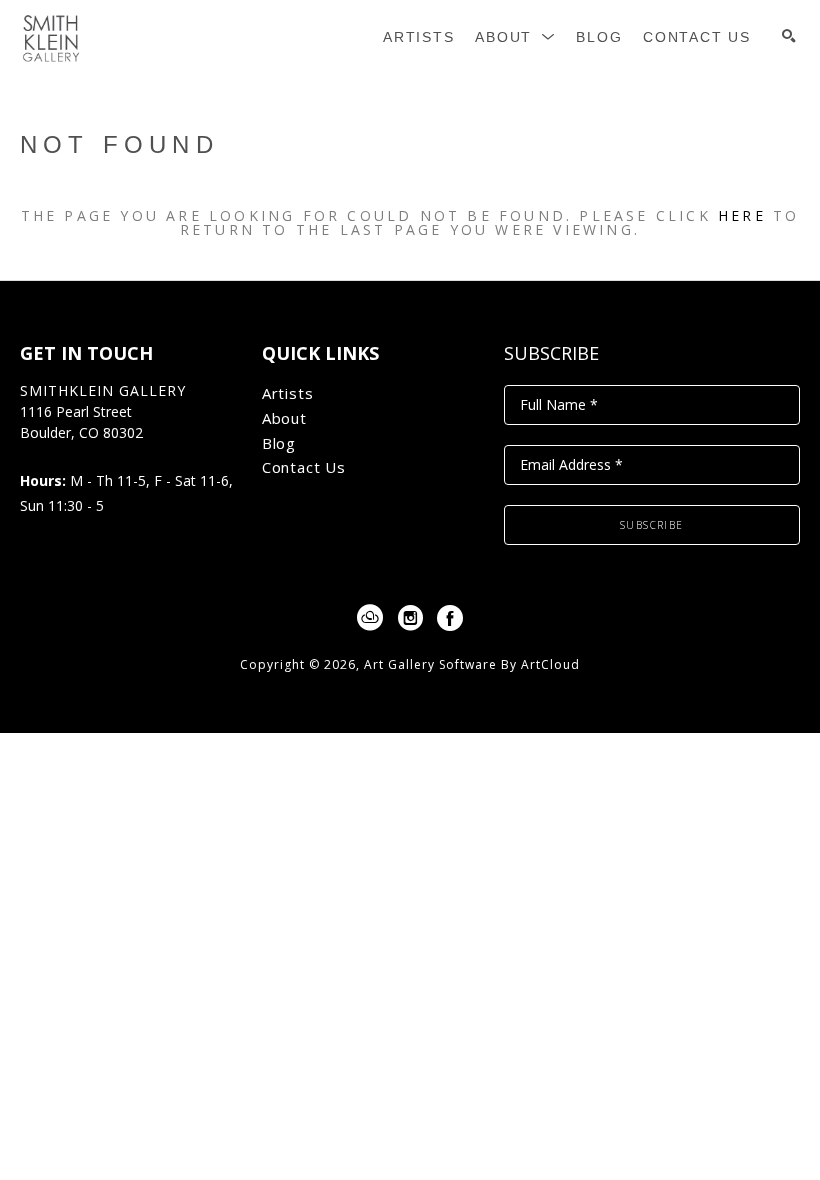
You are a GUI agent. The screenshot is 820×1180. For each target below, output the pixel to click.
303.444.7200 (63, 454)
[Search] (789, 36)
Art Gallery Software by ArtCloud (472, 664)
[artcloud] (370, 618)
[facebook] (450, 618)
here (742, 215)
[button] (515, 37)
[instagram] (410, 618)
